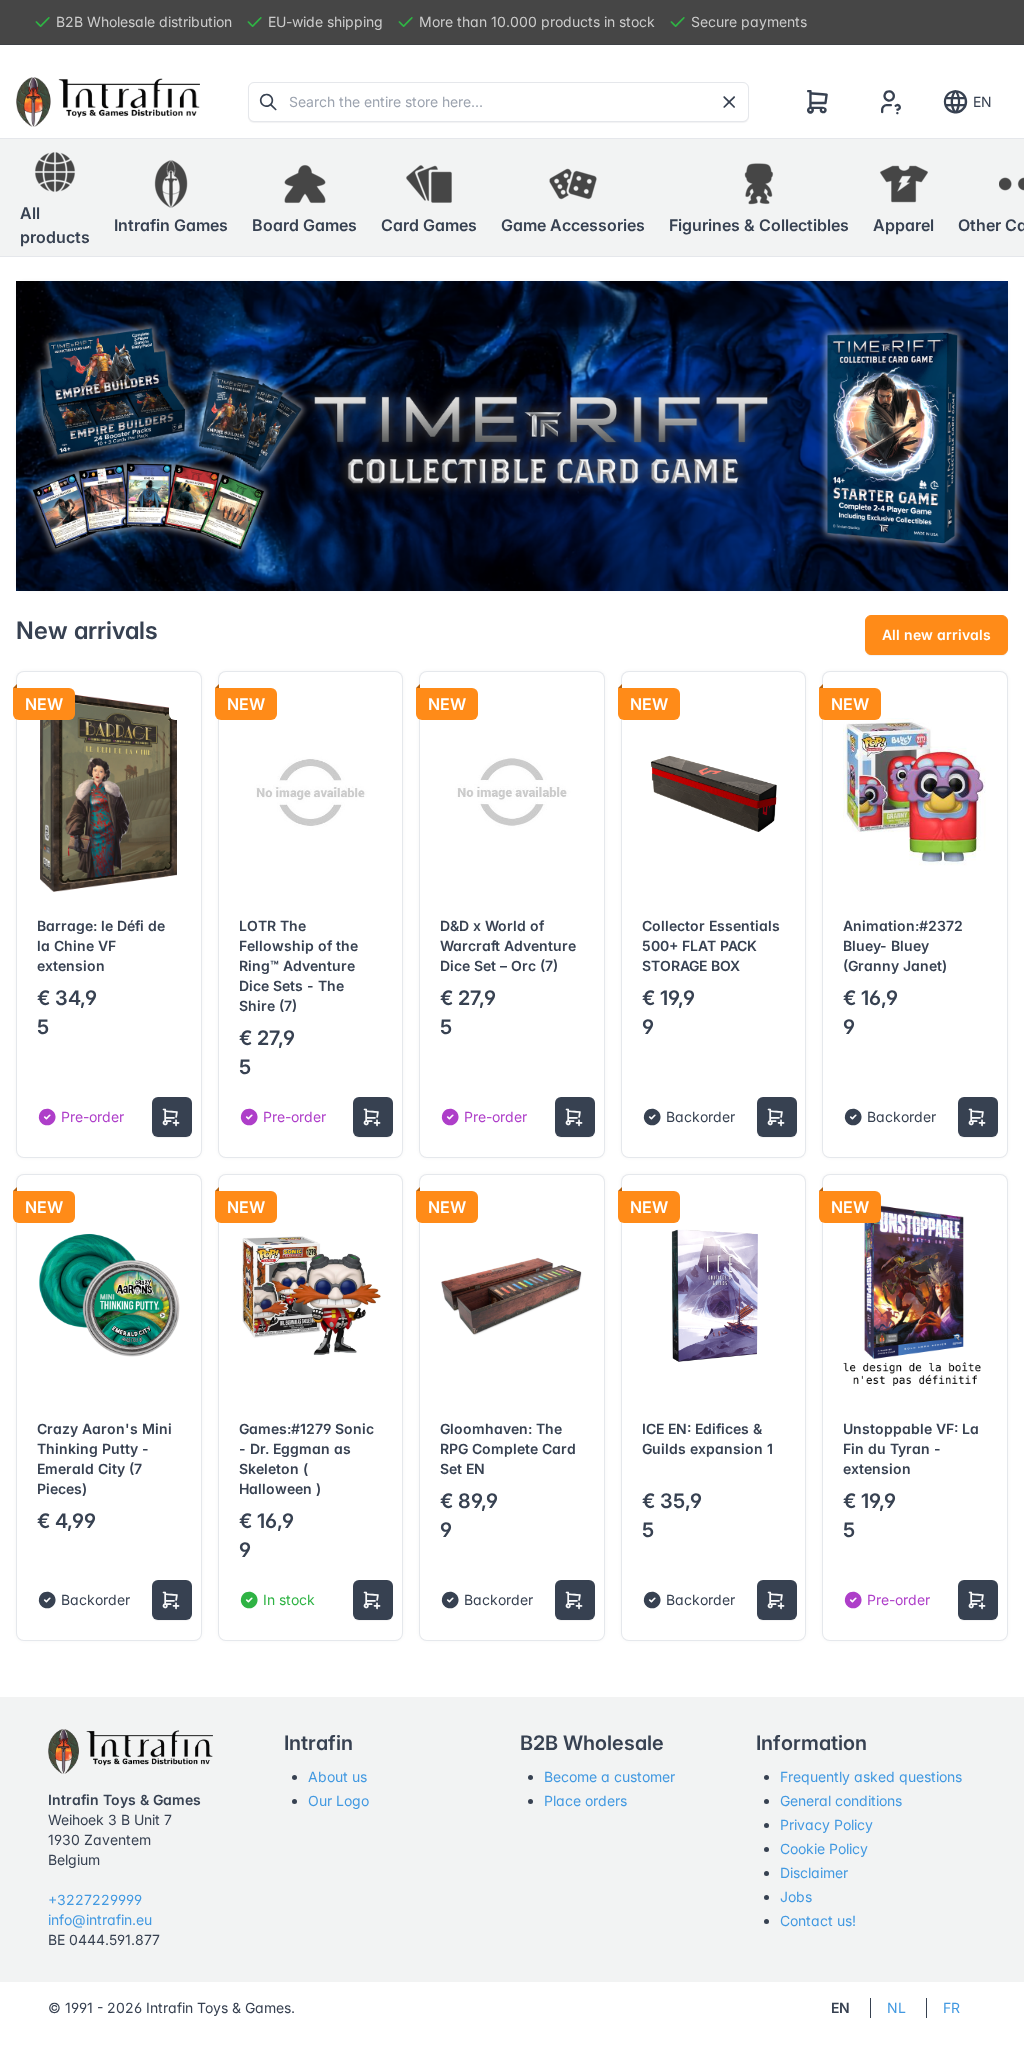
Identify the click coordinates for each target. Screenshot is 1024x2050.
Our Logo (338, 1800)
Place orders (585, 1800)
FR (951, 2007)
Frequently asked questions (871, 1776)
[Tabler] (108, 102)
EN (982, 101)
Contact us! (818, 1920)
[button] (171, 198)
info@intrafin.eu (100, 1919)
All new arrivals (936, 634)
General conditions (841, 1800)
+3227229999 (95, 1899)
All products (55, 225)
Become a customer (609, 1776)
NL (896, 2007)
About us (337, 1776)
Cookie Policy (824, 1848)
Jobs (796, 1896)
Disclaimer (814, 1872)
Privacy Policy (826, 1824)
